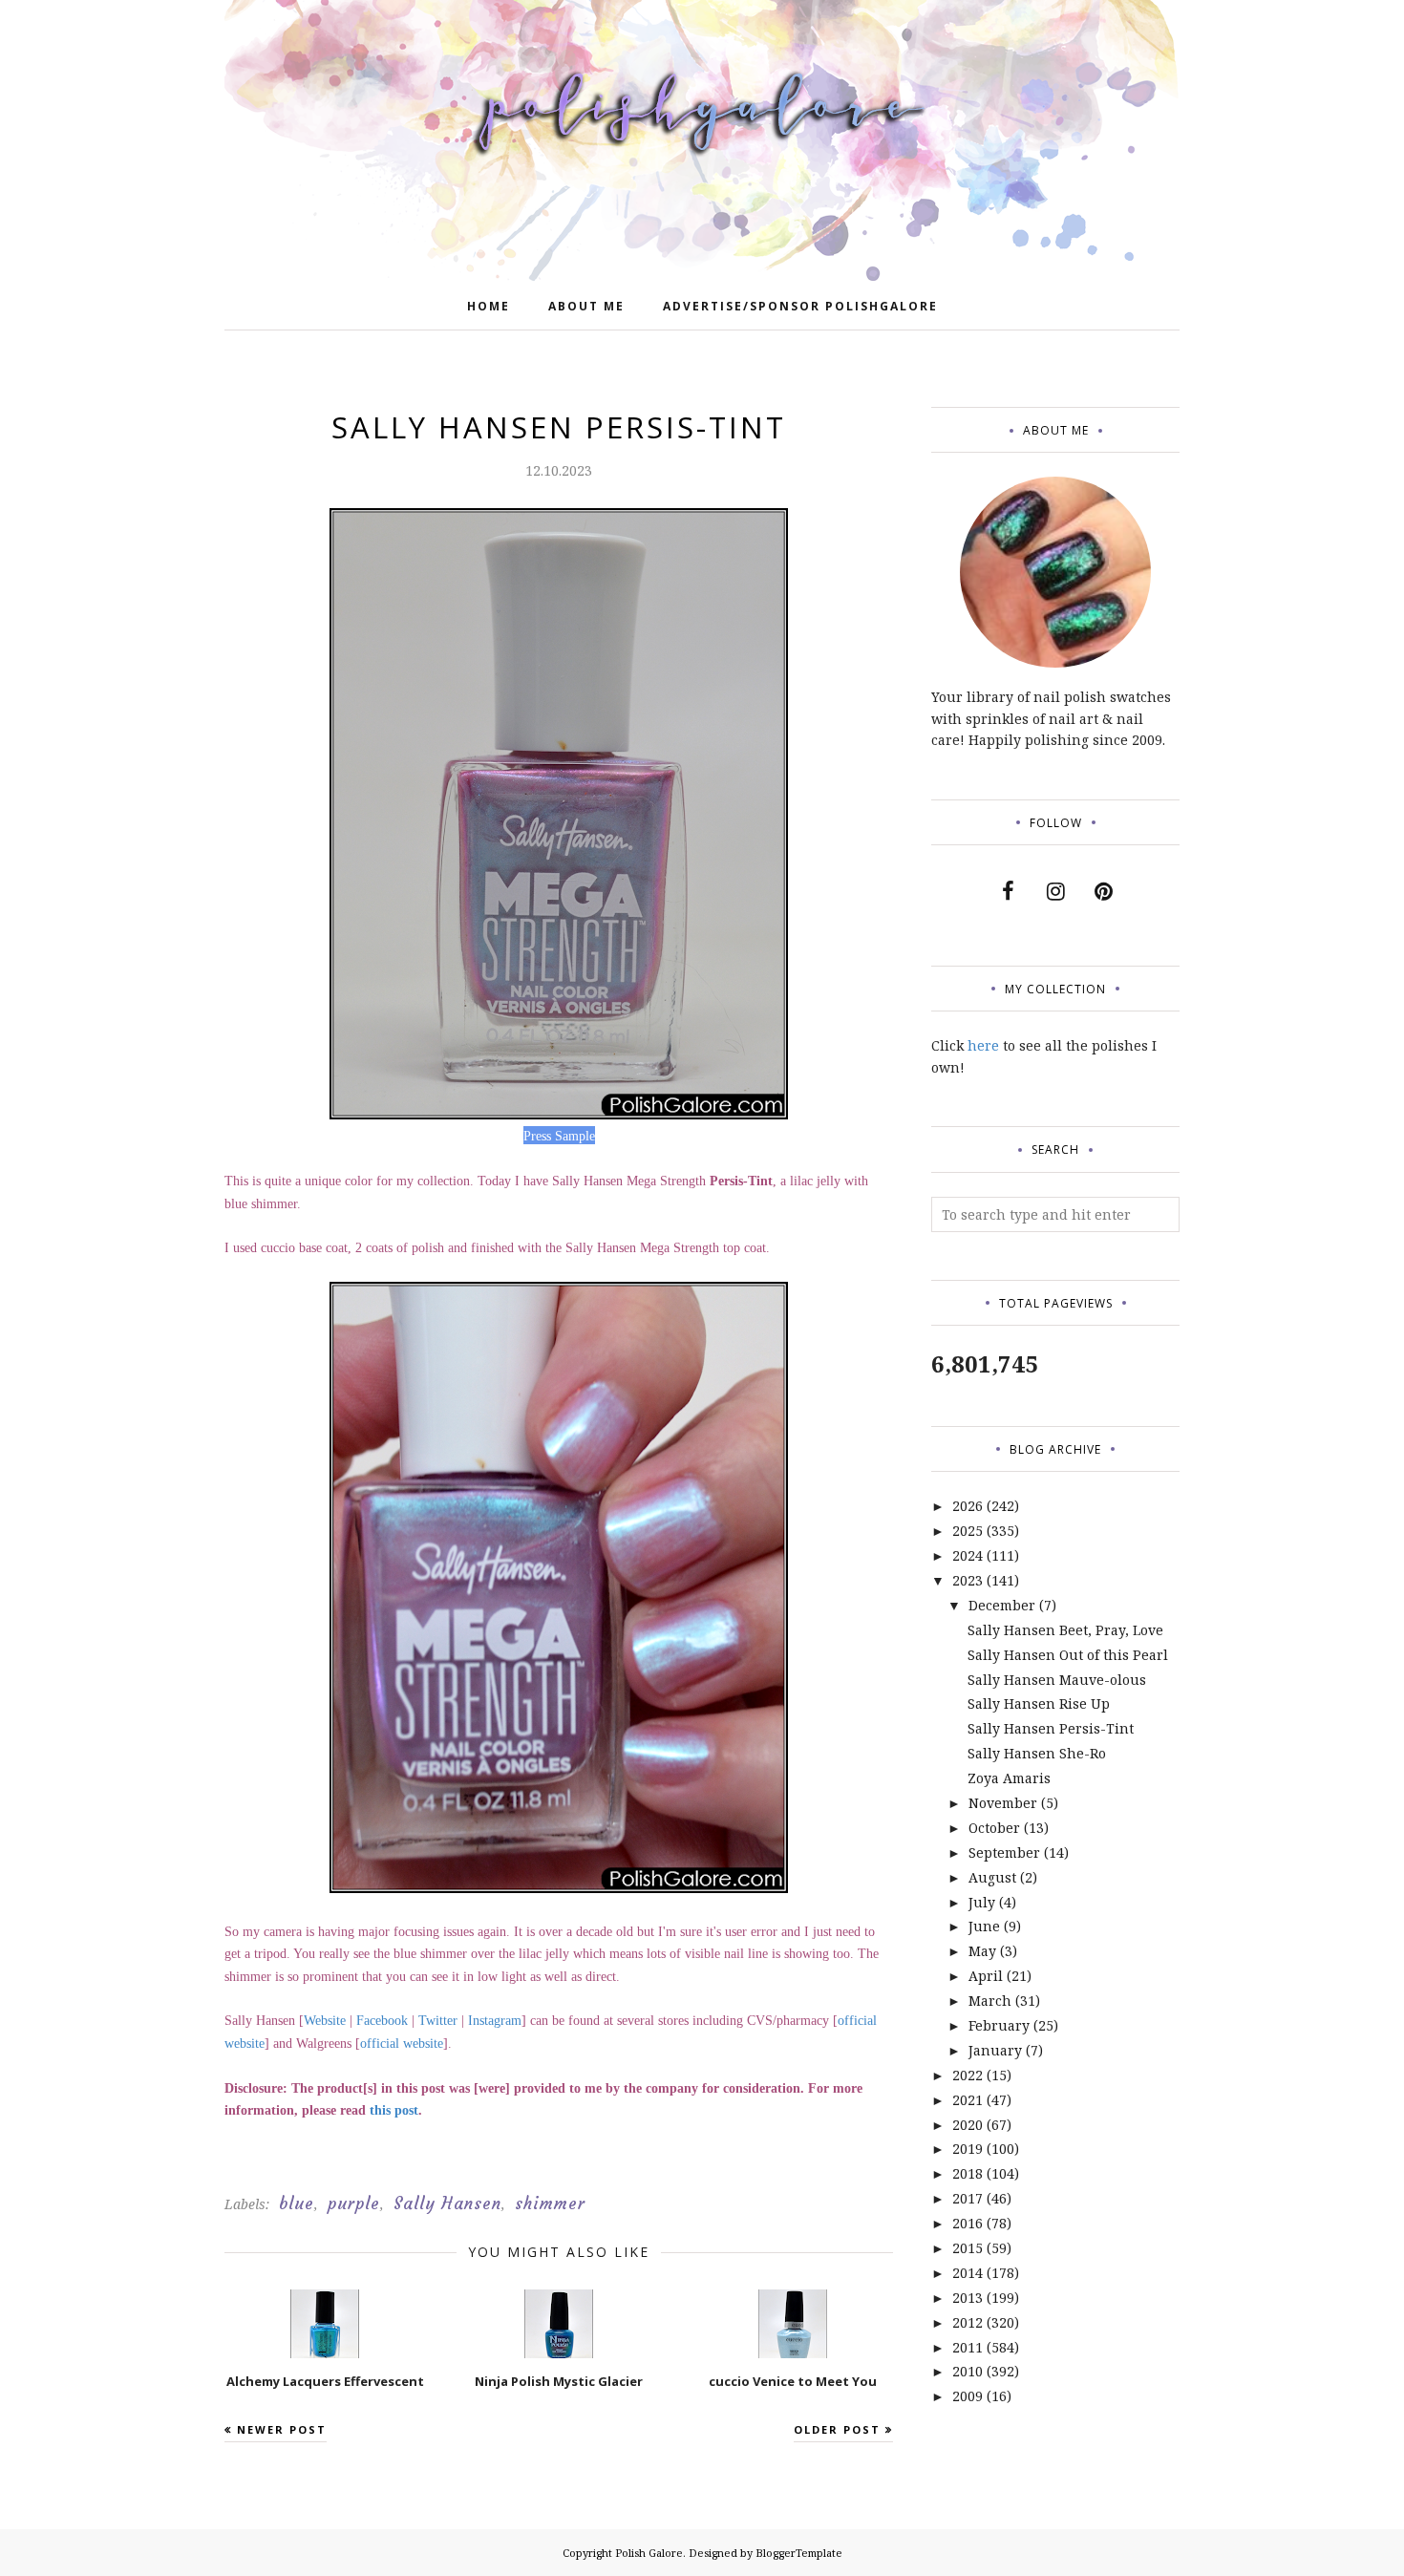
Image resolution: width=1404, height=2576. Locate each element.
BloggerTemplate (799, 2553)
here (983, 1045)
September (1004, 1852)
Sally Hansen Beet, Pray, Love (1065, 1630)
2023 (968, 1580)
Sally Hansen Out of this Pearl (1068, 1655)
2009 (968, 2396)
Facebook (382, 2021)
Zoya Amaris (1009, 1778)
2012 (968, 2322)
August (992, 1877)
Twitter (438, 2021)
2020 (968, 2125)
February (999, 2025)
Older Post (837, 2429)
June (984, 1926)
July (982, 1902)
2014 (968, 2273)
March (990, 2001)
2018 (968, 2173)
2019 (968, 2149)
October (994, 1828)
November (1003, 1803)
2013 (968, 2298)
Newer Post (282, 2429)
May (982, 1951)
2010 (968, 2371)
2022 (968, 2075)
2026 (968, 1506)
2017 (968, 2198)
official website (402, 2044)
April (986, 1976)
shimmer (550, 2203)
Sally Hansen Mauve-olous (1057, 1680)
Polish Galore (649, 2553)
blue (297, 2203)
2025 (968, 1531)
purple (354, 2203)
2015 (968, 2248)
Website (325, 2021)
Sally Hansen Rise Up (1039, 1703)
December (1002, 1605)
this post (394, 2110)
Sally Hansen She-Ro (1037, 1753)
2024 (968, 1555)
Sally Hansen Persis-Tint (1051, 1728)
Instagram (495, 2021)
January (995, 2050)
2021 (968, 2100)
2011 (968, 2347)
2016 (968, 2223)
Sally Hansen (447, 2203)
